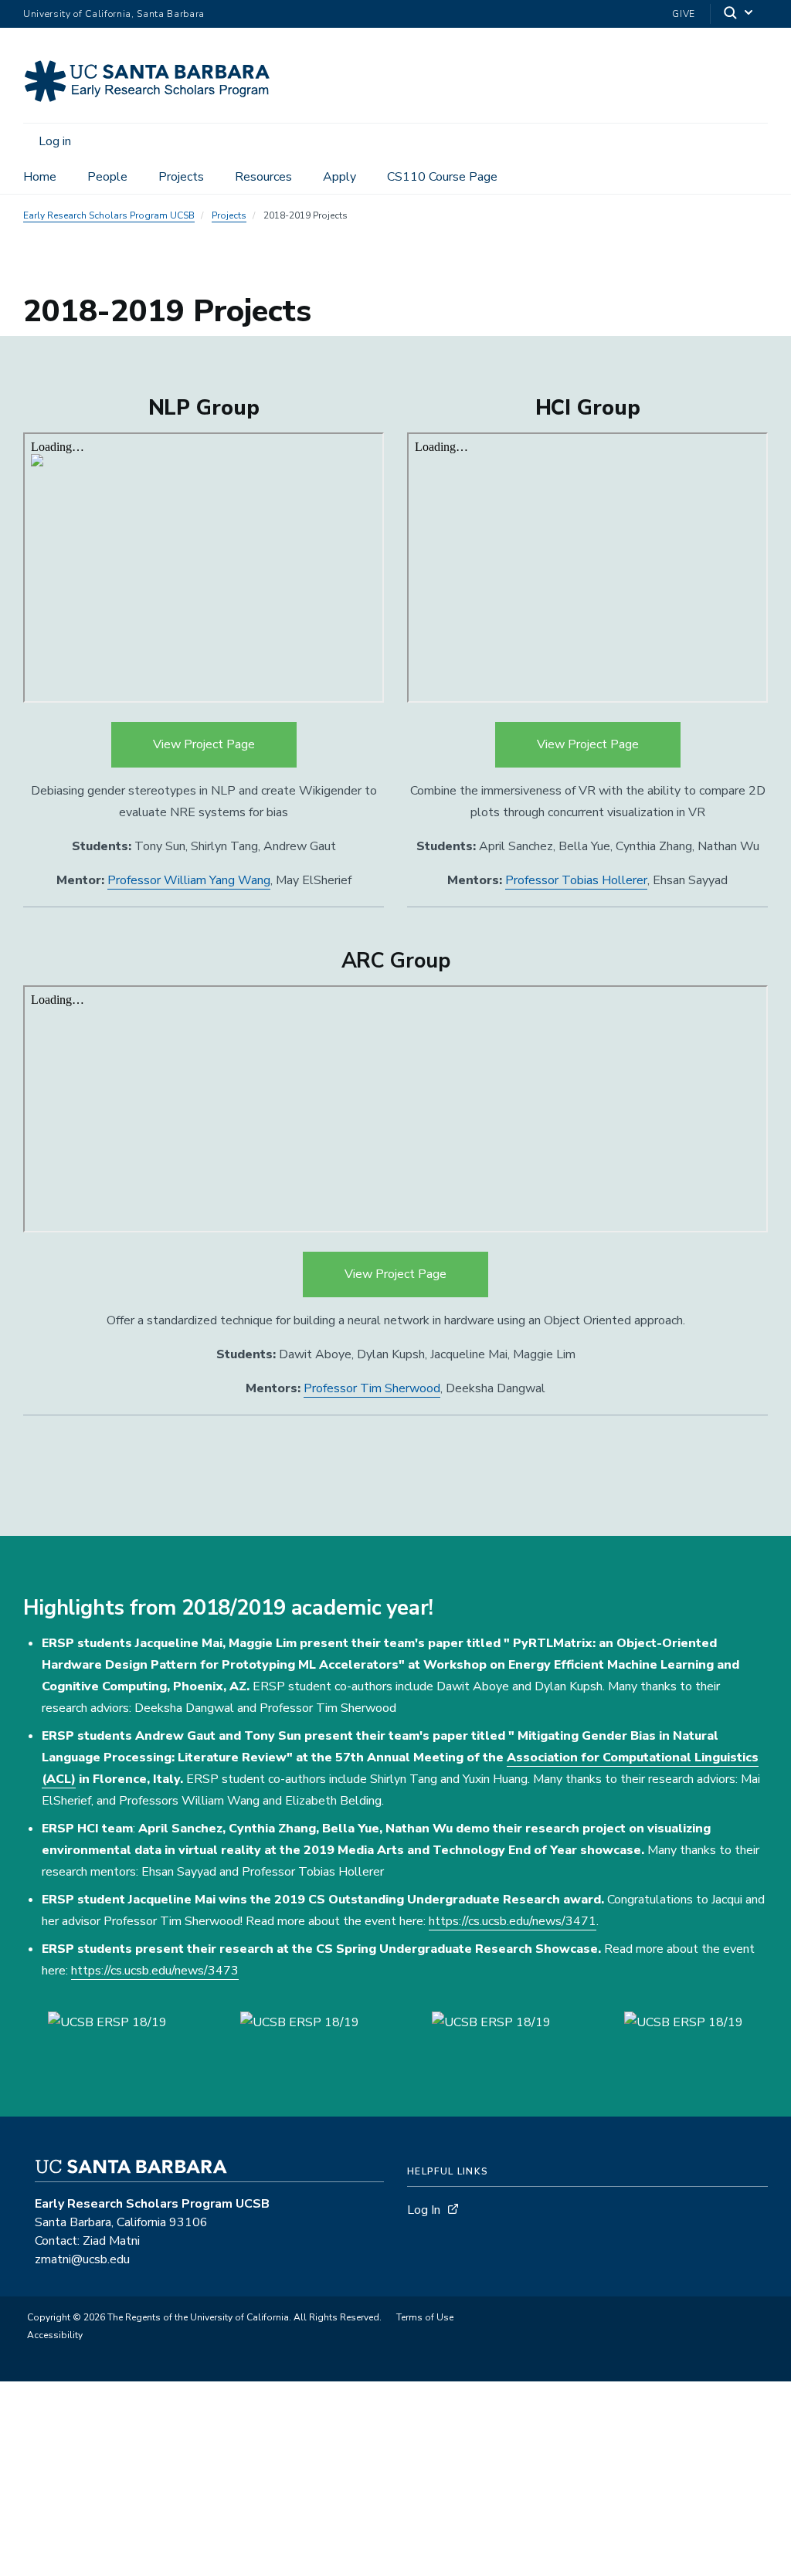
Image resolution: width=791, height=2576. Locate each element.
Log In (424, 2210)
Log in (55, 141)
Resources (263, 177)
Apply (339, 177)
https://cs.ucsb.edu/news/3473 (155, 1971)
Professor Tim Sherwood (372, 1388)
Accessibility (55, 2335)
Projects (181, 177)
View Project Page (204, 744)
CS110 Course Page (442, 177)
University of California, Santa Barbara (114, 14)
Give (684, 14)
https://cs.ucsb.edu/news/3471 (513, 1921)
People (107, 177)
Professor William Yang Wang (189, 880)
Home (40, 177)
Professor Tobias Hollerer (576, 880)
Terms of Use (425, 2317)
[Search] (739, 14)
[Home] (156, 101)
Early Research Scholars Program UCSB (109, 215)
